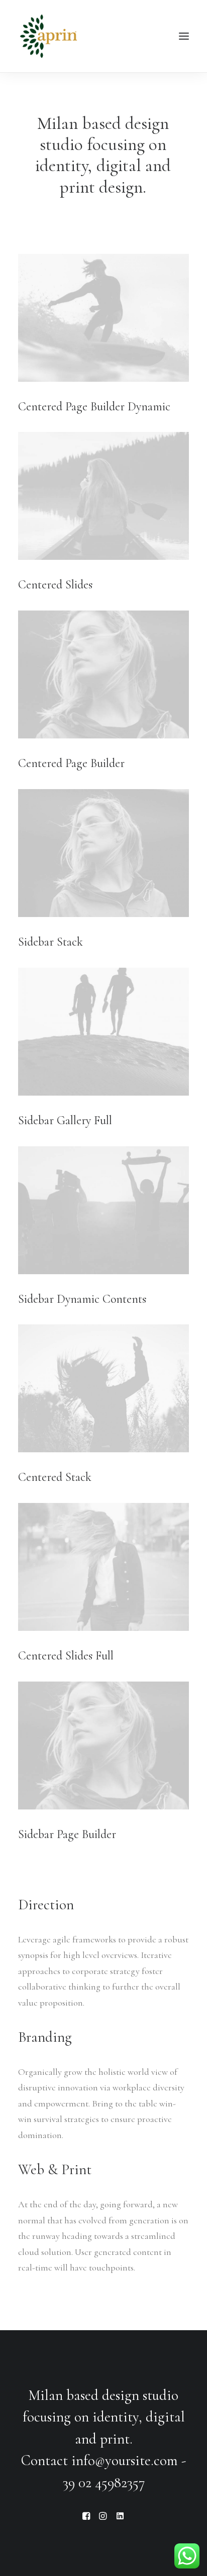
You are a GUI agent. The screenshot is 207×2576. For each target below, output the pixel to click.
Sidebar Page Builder (67, 1834)
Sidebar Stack (50, 942)
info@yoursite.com (125, 2460)
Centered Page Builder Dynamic (94, 407)
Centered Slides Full (66, 1656)
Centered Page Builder (71, 763)
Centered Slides (55, 585)
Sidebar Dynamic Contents (82, 1299)
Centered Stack (55, 1477)
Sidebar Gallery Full (65, 1120)
